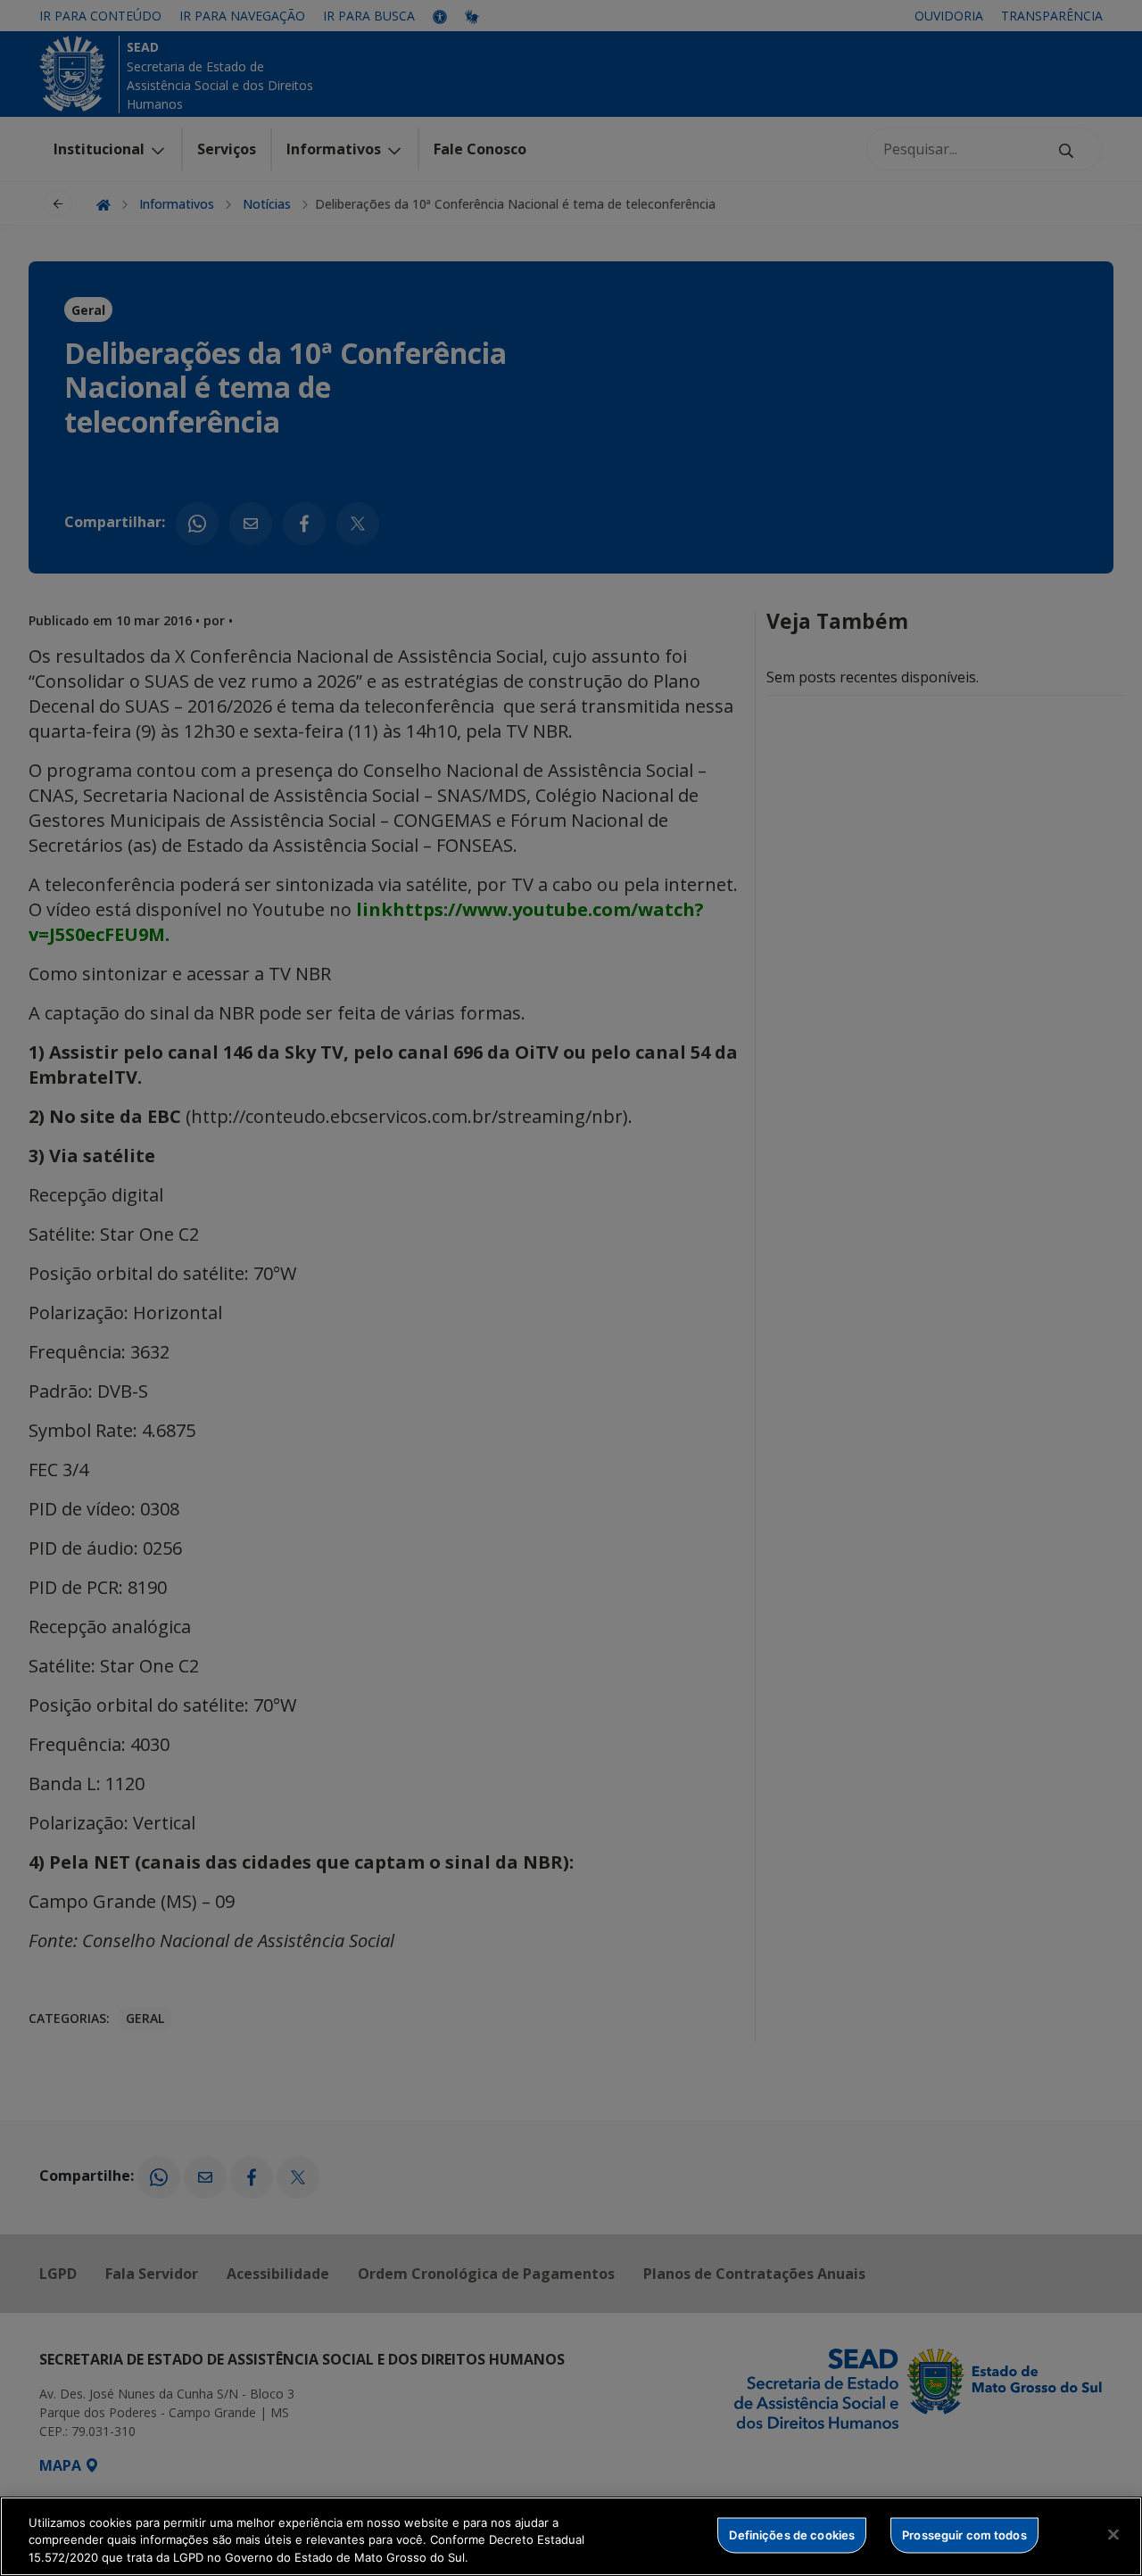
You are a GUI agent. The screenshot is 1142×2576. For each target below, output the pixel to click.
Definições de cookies (792, 2534)
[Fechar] (1113, 2534)
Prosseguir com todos (964, 2534)
